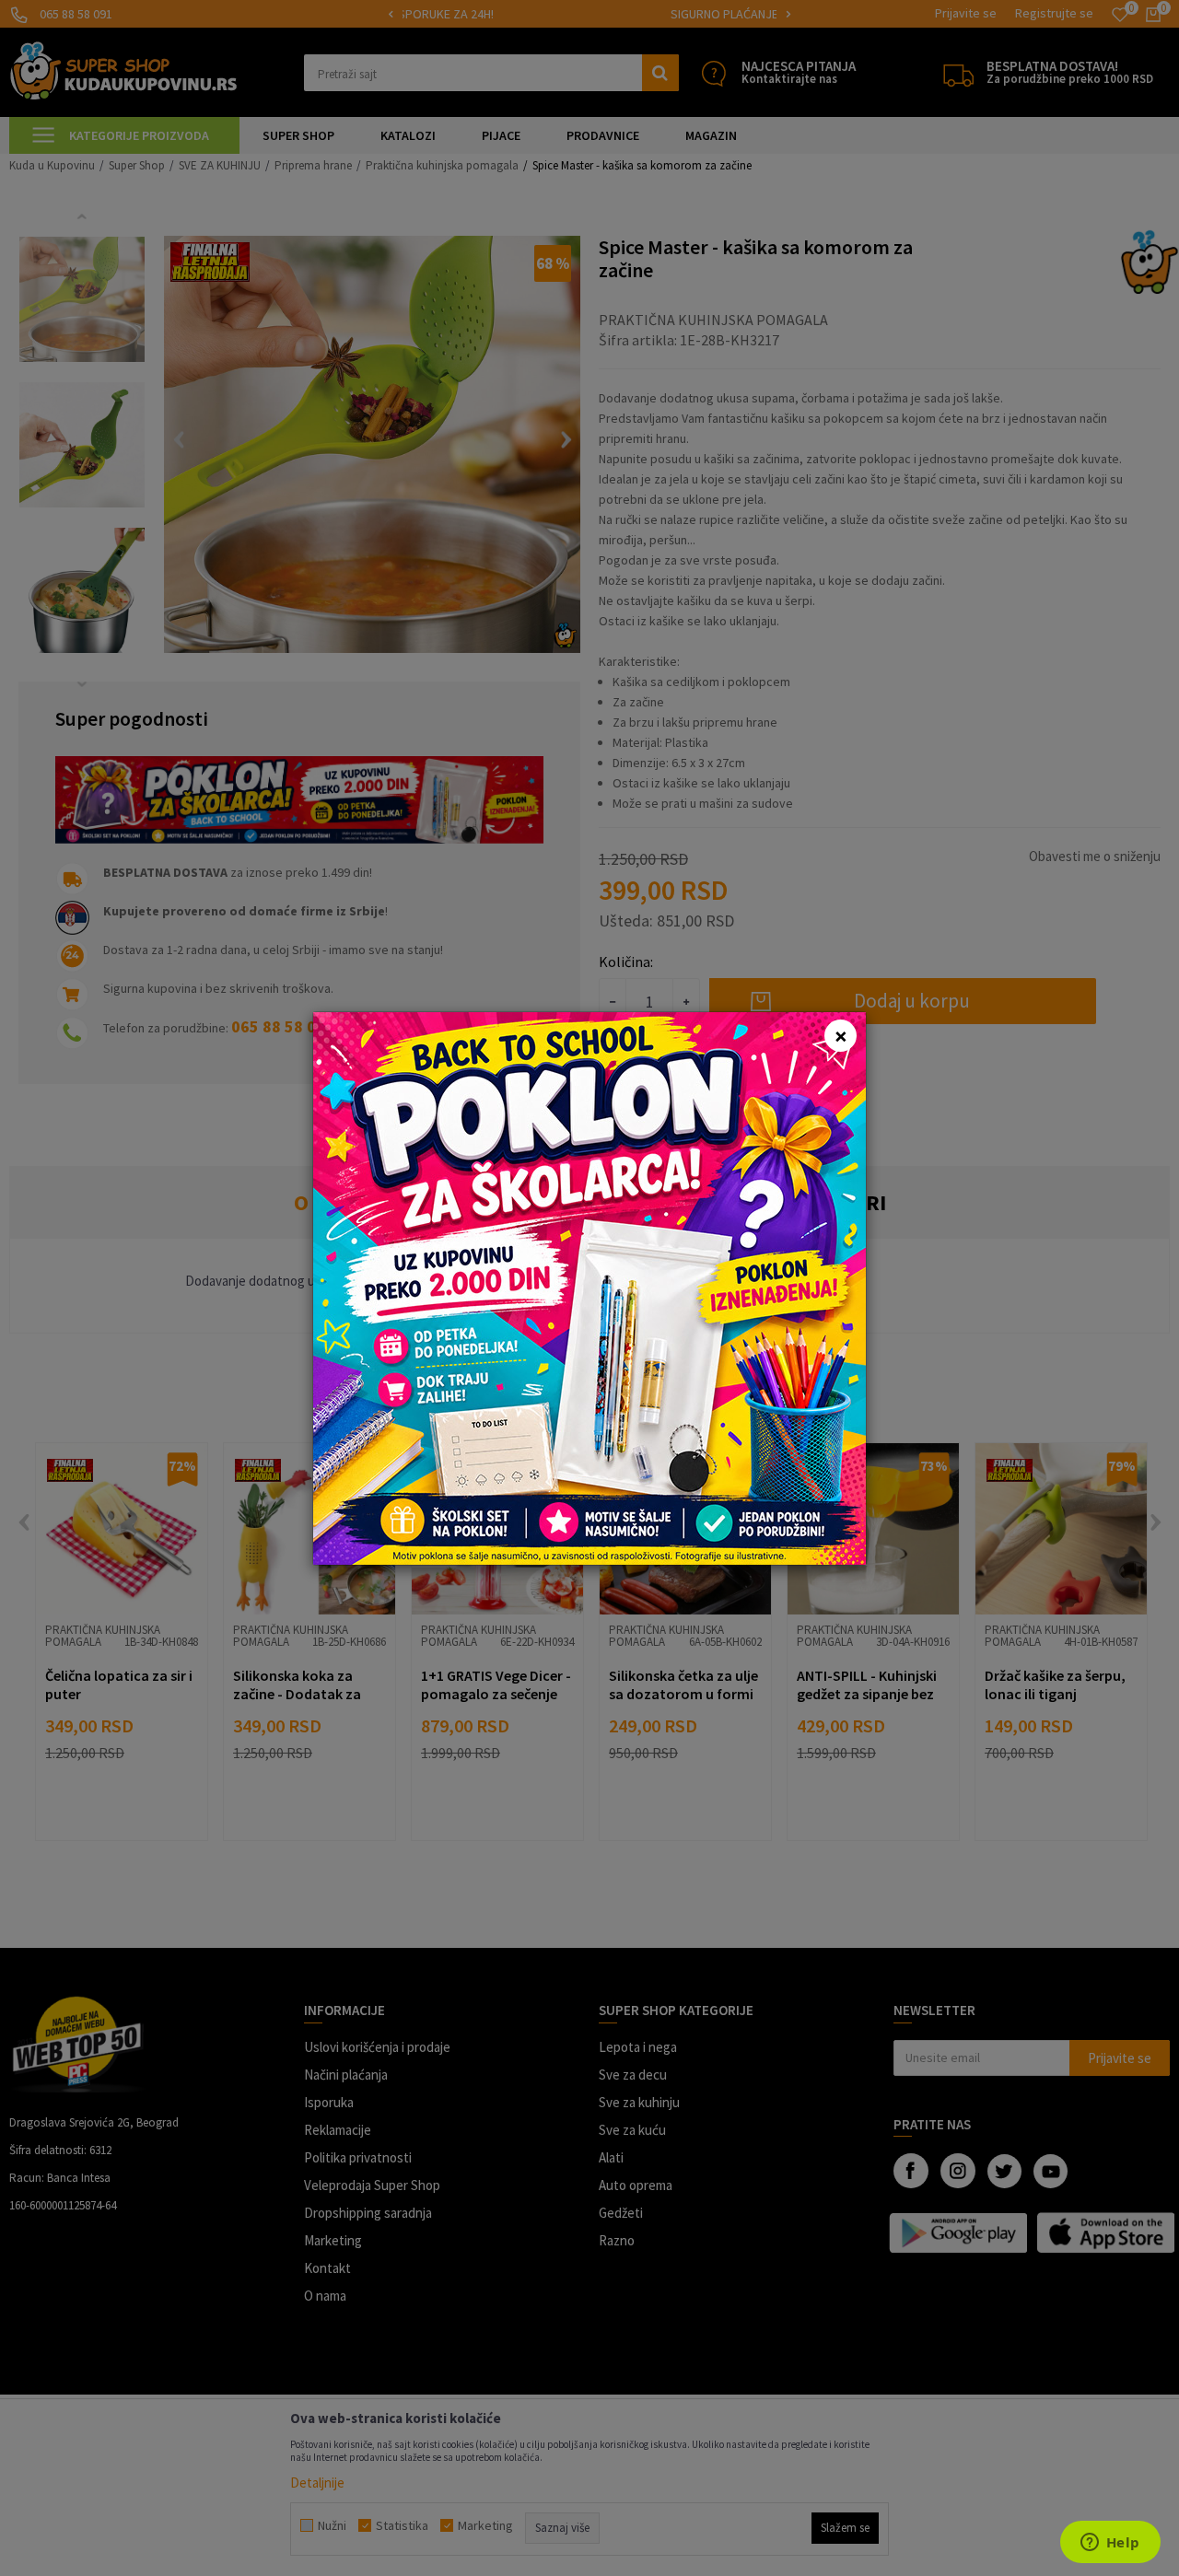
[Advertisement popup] (589, 1286)
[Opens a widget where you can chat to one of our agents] (1110, 2544)
